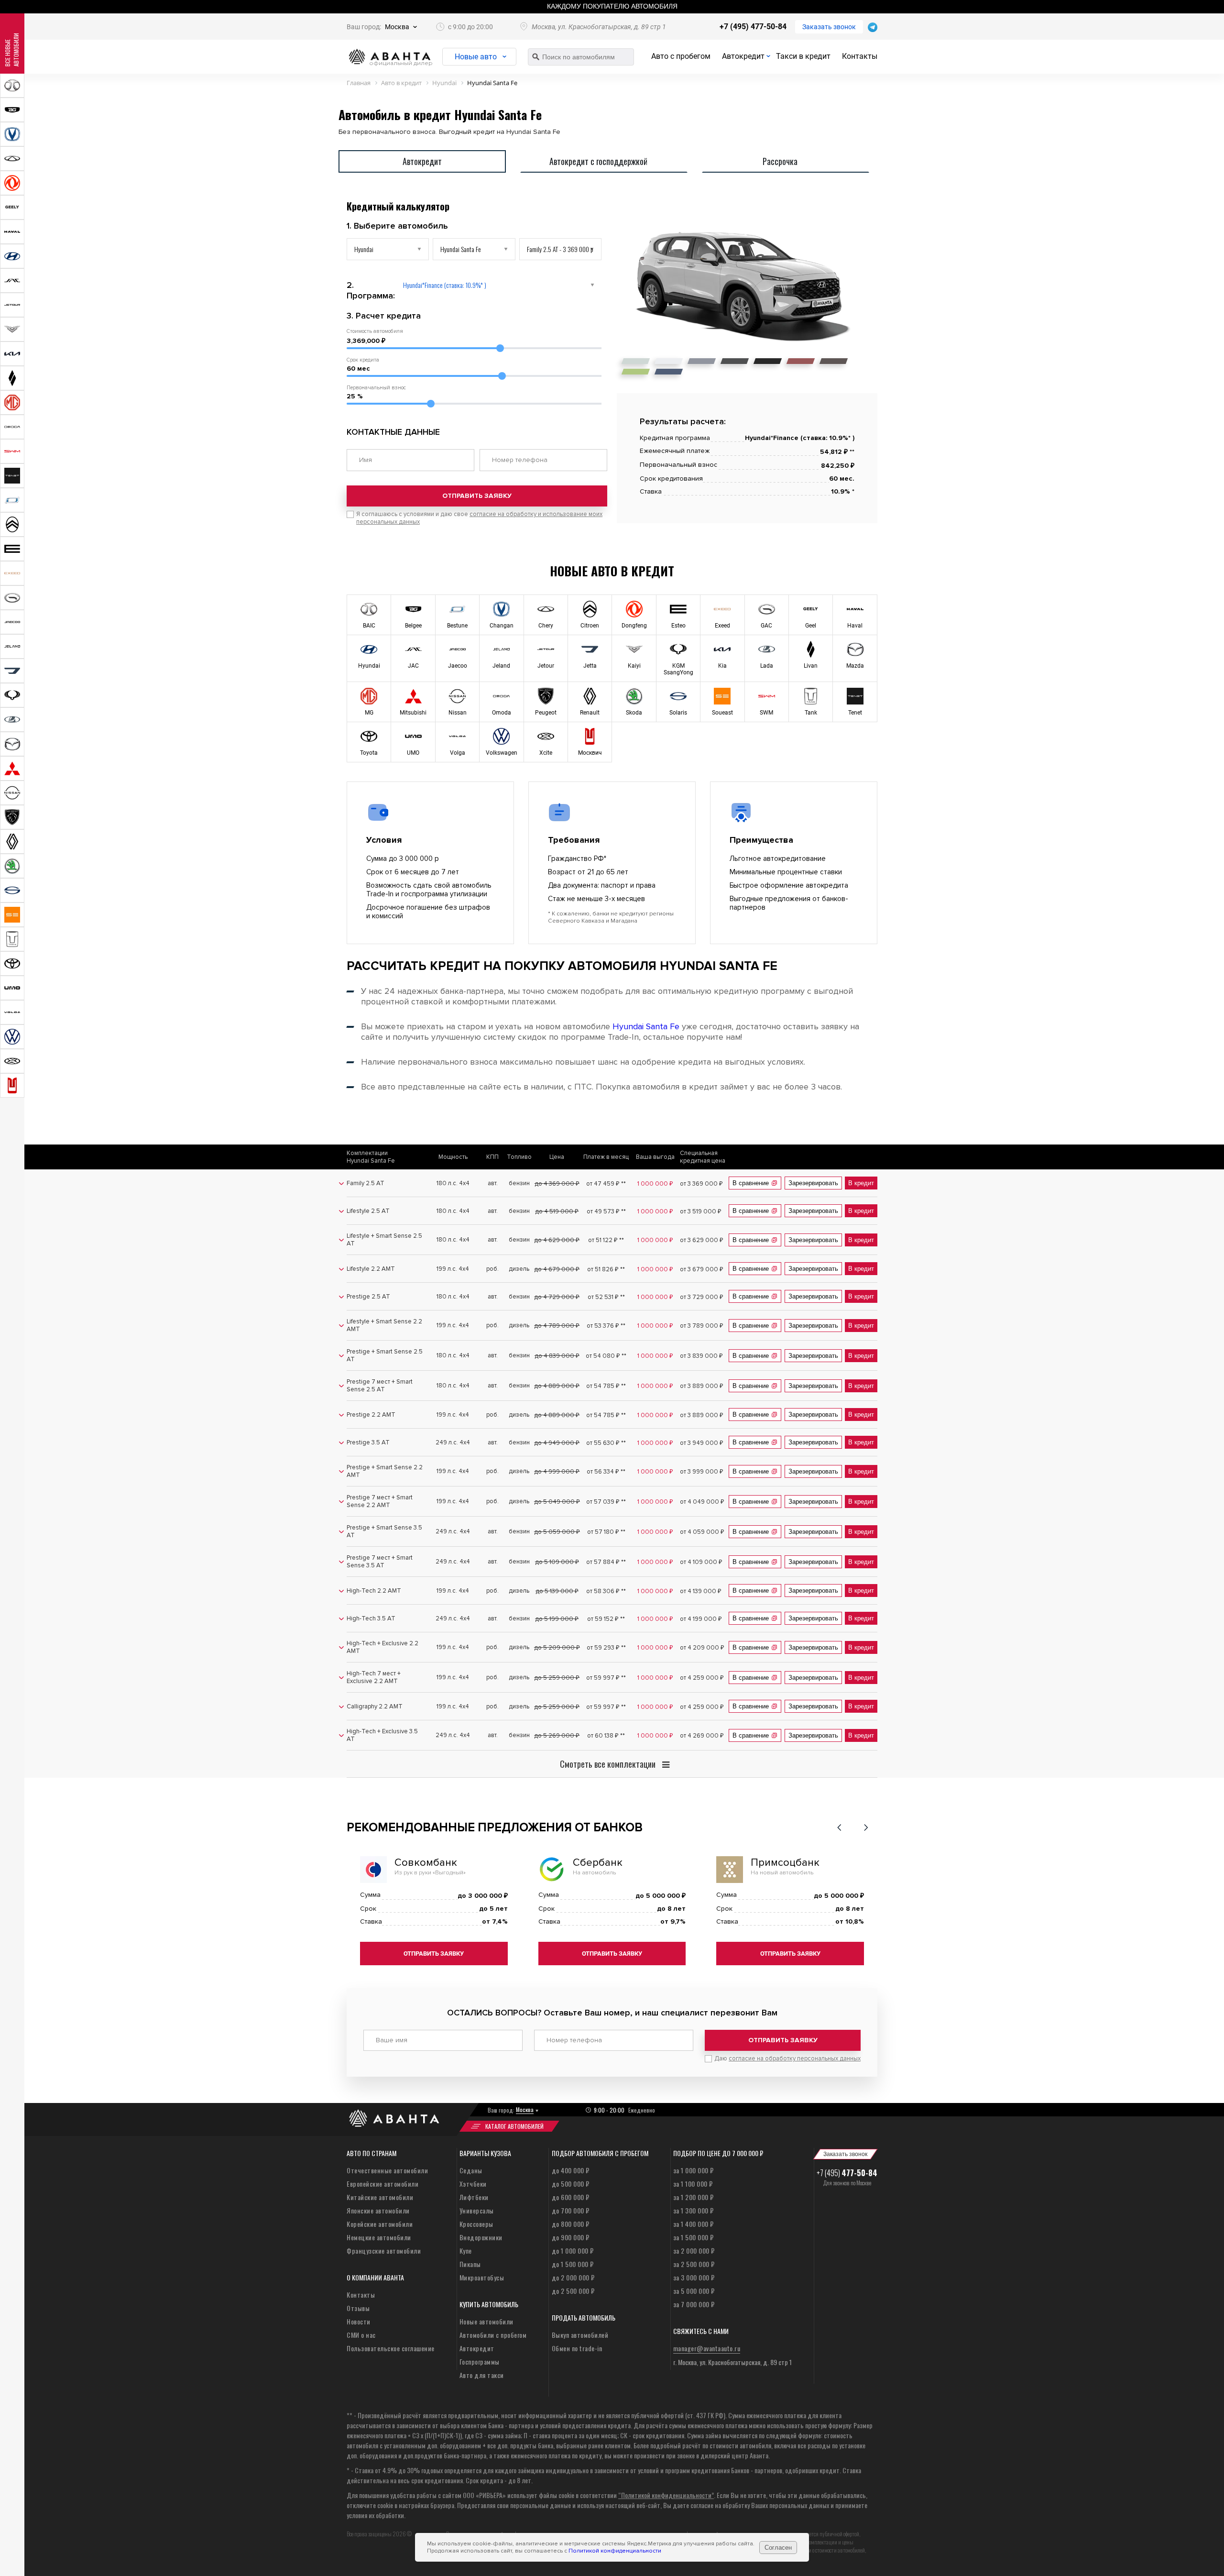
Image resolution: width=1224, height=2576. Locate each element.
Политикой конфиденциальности (615, 2551)
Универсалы (477, 2210)
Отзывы (358, 2308)
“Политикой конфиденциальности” (666, 2495)
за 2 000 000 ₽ (694, 2251)
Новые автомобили (486, 2321)
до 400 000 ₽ (571, 2170)
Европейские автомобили (382, 2184)
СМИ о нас (361, 2335)
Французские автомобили (384, 2251)
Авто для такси (482, 2375)
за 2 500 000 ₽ (694, 2264)
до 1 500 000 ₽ (573, 2264)
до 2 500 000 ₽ (573, 2291)
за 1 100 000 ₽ (693, 2184)
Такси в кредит (803, 56)
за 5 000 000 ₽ (694, 2291)
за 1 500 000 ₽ (694, 2237)
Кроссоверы (476, 2224)
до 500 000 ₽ (571, 2184)
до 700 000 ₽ (571, 2210)
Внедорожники (481, 2237)
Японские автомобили (378, 2210)
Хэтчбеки (473, 2184)
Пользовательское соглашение (391, 2348)
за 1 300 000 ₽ (694, 2210)
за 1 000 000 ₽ (694, 2170)
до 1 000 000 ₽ (573, 2251)
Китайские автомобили (380, 2197)
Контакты (860, 56)
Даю (787, 2059)
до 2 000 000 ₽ (573, 2277)
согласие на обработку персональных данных (795, 2059)
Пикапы (470, 2264)
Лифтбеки (474, 2197)
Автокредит (743, 56)
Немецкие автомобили (379, 2237)
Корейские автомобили (380, 2224)
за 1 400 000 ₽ (694, 2224)
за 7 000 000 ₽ (694, 2304)
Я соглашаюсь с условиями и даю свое (479, 518)
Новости (359, 2321)
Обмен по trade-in (577, 2348)
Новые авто (476, 57)
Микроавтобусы (482, 2277)
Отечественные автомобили (387, 2170)
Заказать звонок (829, 27)
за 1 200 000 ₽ (694, 2197)
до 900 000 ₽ (571, 2237)
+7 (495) (847, 2173)
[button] (839, 1827)
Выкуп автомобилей (580, 2335)
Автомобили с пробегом (493, 2335)
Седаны (471, 2170)
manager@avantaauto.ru (707, 2348)
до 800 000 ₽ (571, 2224)
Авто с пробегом (681, 56)
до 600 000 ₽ (571, 2197)
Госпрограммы (480, 2361)
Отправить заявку (477, 496)
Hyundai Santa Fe (646, 1026)
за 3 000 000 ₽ (694, 2277)
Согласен (778, 2548)
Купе (466, 2251)
